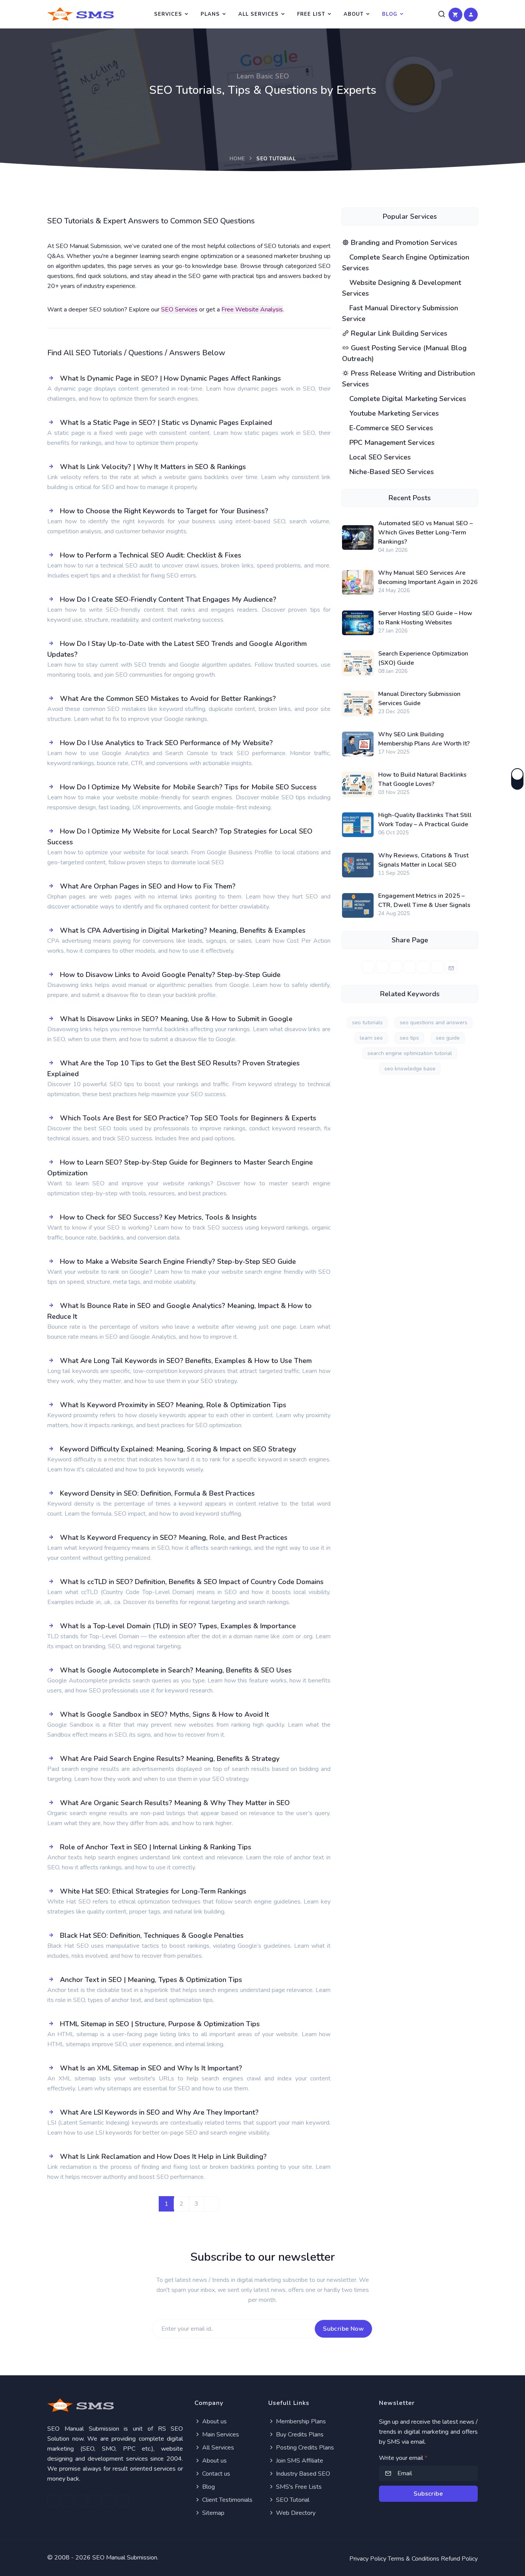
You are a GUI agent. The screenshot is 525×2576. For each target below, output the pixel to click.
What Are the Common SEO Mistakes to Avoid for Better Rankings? (168, 699)
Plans (210, 14)
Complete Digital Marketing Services (407, 399)
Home (237, 159)
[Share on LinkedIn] (396, 967)
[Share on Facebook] (368, 967)
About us (214, 2421)
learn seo (371, 1038)
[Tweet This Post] (382, 967)
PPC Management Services (391, 443)
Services (168, 14)
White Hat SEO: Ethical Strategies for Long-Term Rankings (153, 1891)
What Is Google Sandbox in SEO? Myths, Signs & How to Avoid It (164, 1714)
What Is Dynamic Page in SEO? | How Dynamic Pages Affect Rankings (170, 378)
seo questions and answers (434, 1023)
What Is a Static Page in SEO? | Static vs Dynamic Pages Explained (166, 423)
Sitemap (213, 2513)
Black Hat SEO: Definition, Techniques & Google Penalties (152, 1935)
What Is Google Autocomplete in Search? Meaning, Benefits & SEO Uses (176, 1670)
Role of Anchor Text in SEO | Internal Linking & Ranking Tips (156, 1847)
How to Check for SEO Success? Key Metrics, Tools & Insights (158, 1217)
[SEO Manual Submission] (115, 2405)
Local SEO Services (379, 457)
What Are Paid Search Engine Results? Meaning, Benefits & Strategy (170, 1759)
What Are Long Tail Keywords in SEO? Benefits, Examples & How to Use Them (186, 1361)
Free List (311, 14)
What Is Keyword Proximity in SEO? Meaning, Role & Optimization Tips (173, 1405)
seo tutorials (367, 1023)
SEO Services (179, 310)
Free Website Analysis (252, 310)
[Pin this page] (410, 967)
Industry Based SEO (302, 2474)
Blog (390, 14)
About (354, 14)
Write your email (403, 2458)
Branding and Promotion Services (403, 243)
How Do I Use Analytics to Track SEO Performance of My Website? (166, 743)
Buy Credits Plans (299, 2435)
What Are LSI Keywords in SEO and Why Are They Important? (159, 2112)
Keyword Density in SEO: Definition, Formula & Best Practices (157, 1493)
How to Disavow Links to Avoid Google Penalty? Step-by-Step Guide (170, 975)
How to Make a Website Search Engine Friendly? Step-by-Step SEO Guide (178, 1261)
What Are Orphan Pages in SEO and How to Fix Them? (148, 886)
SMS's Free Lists (298, 2487)
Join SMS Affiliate (299, 2461)
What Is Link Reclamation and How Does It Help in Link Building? (163, 2157)
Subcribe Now (343, 2329)
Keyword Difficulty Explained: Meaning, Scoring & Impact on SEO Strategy (178, 1449)
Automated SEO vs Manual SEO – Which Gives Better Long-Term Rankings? (425, 533)
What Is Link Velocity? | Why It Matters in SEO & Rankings (153, 467)
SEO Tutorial (292, 2500)
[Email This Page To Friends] (451, 967)
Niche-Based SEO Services (391, 472)
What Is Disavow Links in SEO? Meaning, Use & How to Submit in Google (176, 1019)
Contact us (215, 2474)
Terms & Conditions (414, 2559)
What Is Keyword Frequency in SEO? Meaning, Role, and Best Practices (174, 1538)
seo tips (409, 1038)
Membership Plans (300, 2421)
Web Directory (295, 2513)
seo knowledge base (410, 1069)
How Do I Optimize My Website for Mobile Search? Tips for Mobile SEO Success (188, 787)
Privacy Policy (368, 2559)
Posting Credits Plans (304, 2448)
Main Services (220, 2435)
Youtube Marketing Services (393, 413)
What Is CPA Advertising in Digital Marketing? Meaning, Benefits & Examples (183, 930)
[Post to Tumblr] (424, 967)
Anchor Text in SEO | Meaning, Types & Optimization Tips (151, 1980)
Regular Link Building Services (398, 333)
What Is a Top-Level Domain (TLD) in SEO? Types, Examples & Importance (178, 1626)
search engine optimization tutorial (410, 1053)
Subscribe (428, 2494)
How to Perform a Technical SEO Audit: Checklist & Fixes (151, 555)
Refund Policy (459, 2559)
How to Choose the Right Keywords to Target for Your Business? (164, 511)
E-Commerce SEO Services (390, 428)
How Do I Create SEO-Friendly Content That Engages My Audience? (168, 599)
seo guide (448, 1038)
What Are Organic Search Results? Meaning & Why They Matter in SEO (175, 1803)
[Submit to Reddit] (437, 967)
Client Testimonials (227, 2500)
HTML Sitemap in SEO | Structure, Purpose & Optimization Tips (160, 2024)
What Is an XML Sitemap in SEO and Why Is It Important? (151, 2068)
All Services (258, 14)
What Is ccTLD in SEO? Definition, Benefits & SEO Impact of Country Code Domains (192, 1582)
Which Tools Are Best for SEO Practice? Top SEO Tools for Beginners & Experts (188, 1118)
